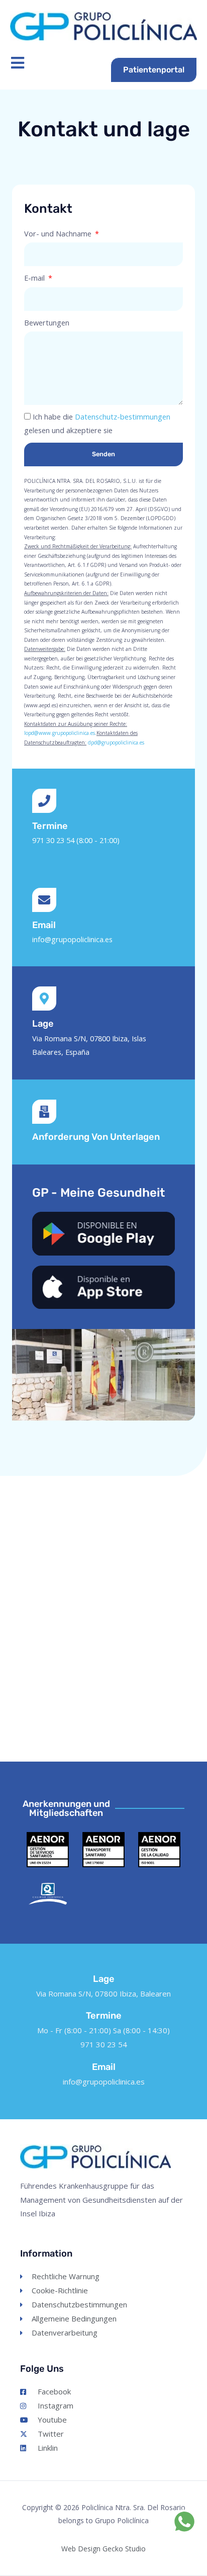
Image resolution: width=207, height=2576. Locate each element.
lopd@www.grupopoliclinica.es (60, 733)
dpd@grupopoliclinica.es (116, 742)
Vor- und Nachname (59, 233)
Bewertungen (47, 322)
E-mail (35, 278)
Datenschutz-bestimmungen (123, 417)
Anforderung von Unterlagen (96, 1137)
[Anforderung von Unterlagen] (44, 1112)
